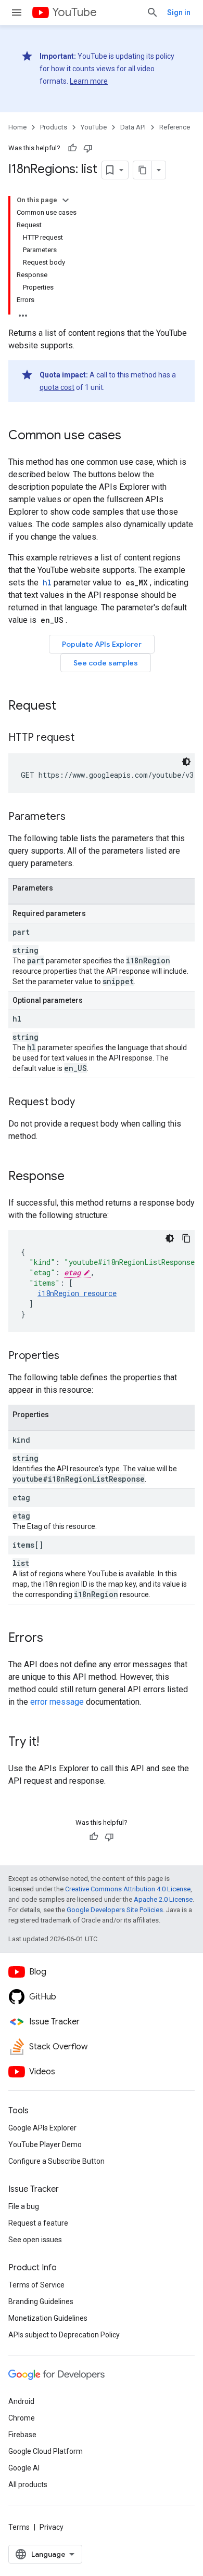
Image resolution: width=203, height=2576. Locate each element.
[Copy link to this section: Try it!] (49, 1743)
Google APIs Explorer (42, 2128)
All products (28, 2485)
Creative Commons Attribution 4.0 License (128, 1889)
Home (17, 127)
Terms (19, 2527)
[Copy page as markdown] (143, 170)
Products (54, 127)
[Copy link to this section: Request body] (85, 1103)
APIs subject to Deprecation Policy (64, 2335)
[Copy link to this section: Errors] (54, 1639)
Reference (175, 127)
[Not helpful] (88, 148)
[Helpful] (72, 148)
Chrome (22, 2418)
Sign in (179, 12)
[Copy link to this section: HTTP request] (85, 738)
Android (21, 2401)
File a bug (24, 2206)
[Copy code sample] (186, 1238)
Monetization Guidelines (48, 2318)
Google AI (24, 2468)
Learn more (89, 81)
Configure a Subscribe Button (56, 2161)
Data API (133, 127)
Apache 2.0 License (163, 1899)
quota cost (57, 387)
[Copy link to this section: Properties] (70, 1356)
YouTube (74, 12)
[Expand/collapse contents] (66, 200)
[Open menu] (17, 12)
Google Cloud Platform (46, 2451)
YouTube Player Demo (45, 2145)
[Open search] (153, 12)
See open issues (35, 2240)
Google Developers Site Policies (115, 1910)
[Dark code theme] (186, 762)
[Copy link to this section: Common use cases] (132, 436)
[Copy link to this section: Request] (67, 707)
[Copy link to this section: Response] (75, 1177)
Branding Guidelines (41, 2302)
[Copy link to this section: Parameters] (76, 817)
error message (57, 1702)
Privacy (52, 2527)
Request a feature (38, 2223)
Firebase (22, 2435)
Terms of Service (36, 2285)
